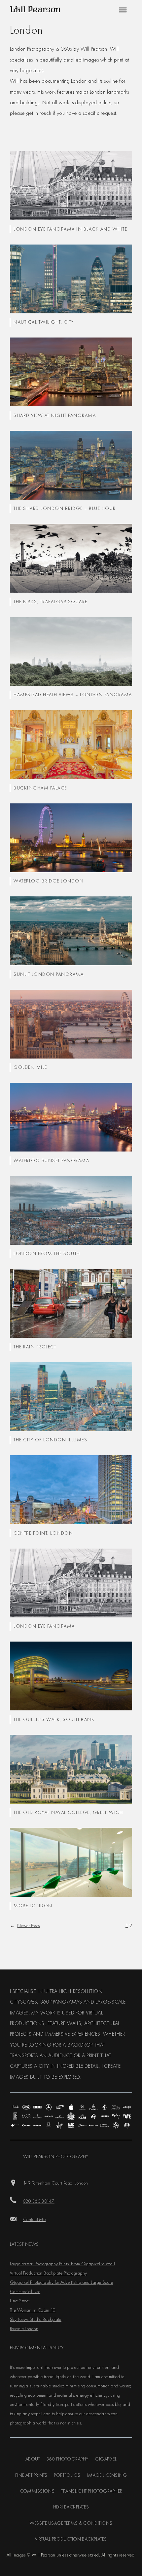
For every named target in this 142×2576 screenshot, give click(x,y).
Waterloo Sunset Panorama (51, 1160)
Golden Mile (30, 1067)
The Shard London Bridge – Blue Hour (65, 508)
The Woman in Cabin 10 (33, 2310)
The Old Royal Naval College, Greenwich (68, 1812)
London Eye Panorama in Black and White (70, 229)
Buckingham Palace (40, 788)
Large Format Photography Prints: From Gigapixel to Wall (62, 2264)
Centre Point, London (43, 1533)
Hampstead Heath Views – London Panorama (73, 695)
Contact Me (34, 2219)
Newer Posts (25, 1925)
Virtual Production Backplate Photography (48, 2273)
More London (33, 1906)
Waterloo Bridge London (49, 881)
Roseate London (24, 2328)
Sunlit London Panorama (49, 974)
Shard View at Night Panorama (55, 415)
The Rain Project (35, 1347)
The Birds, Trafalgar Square (51, 602)
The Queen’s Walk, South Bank (54, 1719)
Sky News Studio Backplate (36, 2319)
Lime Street (20, 2301)
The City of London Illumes (50, 1440)
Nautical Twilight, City (44, 322)
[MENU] (122, 10)
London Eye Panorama (44, 1626)
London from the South (47, 1253)
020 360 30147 (39, 2201)
